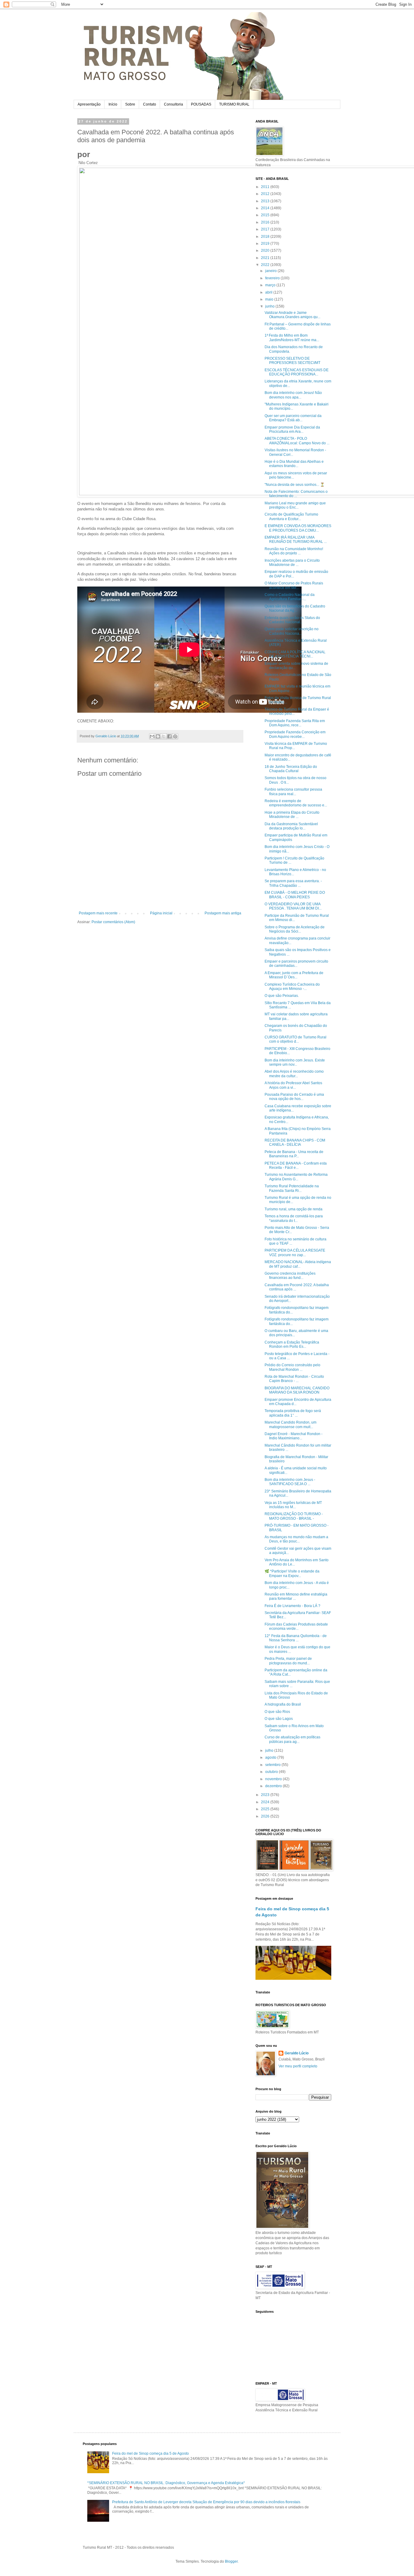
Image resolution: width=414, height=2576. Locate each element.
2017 (266, 229)
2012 (266, 194)
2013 (266, 201)
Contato (150, 104)
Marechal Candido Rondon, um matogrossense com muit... (290, 1424)
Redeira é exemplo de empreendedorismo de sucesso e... (296, 803)
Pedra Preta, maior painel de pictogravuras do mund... (288, 1661)
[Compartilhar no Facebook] (169, 736)
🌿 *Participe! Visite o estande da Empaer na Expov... (292, 1573)
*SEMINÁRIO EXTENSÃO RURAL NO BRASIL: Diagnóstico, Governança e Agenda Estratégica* (166, 2483)
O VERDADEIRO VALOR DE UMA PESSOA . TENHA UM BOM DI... (293, 906)
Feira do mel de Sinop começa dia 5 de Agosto (150, 2453)
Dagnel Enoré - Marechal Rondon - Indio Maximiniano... (294, 1436)
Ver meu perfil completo (298, 2066)
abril (269, 292)
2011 (266, 187)
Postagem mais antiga (223, 913)
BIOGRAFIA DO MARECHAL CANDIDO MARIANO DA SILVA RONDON (297, 1390)
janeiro (271, 271)
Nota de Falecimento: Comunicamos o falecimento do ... (296, 494)
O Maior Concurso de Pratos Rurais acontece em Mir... (294, 585)
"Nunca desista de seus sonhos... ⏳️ (295, 485)
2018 (266, 237)
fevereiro (273, 278)
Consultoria (174, 104)
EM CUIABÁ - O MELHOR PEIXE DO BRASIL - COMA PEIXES (295, 895)
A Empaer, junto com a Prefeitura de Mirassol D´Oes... (294, 975)
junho (270, 306)
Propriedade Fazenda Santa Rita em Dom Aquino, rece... (295, 723)
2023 (266, 1795)
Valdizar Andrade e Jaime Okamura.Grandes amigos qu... (292, 315)
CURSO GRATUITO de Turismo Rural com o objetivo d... (295, 1039)
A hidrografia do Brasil (283, 1704)
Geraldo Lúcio (297, 2053)
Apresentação (89, 104)
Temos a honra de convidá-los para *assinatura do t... (294, 1218)
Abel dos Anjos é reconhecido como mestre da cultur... (294, 1074)
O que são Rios (277, 1712)
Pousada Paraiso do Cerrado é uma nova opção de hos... (294, 1097)
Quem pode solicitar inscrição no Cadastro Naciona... (292, 631)
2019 (266, 244)
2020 (266, 251)
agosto (271, 1757)
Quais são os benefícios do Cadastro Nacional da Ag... (295, 608)
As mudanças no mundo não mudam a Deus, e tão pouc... (296, 1539)
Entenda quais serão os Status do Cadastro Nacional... (292, 620)
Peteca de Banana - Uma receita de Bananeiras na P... (294, 1154)
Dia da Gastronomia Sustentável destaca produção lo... (291, 826)
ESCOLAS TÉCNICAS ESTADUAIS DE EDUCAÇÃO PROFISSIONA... (297, 372)
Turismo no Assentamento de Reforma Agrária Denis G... (296, 1177)
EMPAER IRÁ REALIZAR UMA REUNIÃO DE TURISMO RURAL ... (296, 540)
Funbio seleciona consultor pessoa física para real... (293, 792)
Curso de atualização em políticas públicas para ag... (292, 1739)
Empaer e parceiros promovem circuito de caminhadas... (296, 963)
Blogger (231, 2561)
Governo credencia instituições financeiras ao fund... (290, 1276)
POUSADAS (201, 104)
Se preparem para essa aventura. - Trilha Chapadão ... (293, 883)
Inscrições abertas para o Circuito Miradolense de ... (292, 563)
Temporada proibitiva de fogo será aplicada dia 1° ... (293, 1413)
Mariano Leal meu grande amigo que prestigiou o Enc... (295, 505)
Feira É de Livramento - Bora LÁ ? (292, 1606)
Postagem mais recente (98, 913)
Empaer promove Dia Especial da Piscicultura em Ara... (292, 429)
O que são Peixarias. (282, 996)
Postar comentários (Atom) (113, 922)
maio (270, 299)
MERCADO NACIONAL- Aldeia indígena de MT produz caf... (298, 1264)
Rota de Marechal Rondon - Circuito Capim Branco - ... (294, 1379)
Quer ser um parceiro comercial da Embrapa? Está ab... (293, 418)
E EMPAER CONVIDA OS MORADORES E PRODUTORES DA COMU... (298, 528)
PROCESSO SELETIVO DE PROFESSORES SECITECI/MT (292, 361)
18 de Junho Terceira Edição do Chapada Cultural (291, 769)
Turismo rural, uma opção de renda (294, 1209)
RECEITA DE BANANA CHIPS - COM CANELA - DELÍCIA (295, 1142)
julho (270, 1750)
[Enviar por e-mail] (152, 736)
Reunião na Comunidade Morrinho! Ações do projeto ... (294, 551)
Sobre (130, 104)
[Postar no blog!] (158, 736)
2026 (266, 1816)
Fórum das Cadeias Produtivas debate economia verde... (296, 1626)
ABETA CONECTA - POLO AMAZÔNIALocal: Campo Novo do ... (297, 441)
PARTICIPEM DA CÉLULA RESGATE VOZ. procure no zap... (295, 1253)
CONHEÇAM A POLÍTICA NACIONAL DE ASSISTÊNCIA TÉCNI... (295, 654)
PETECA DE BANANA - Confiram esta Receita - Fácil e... (296, 1165)
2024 (266, 1802)
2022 (266, 265)
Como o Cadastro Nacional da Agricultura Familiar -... (290, 597)
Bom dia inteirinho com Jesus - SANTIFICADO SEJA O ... (290, 1482)
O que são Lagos (279, 1719)
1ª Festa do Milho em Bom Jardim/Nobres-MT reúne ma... (292, 338)
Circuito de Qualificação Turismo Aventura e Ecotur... (291, 516)
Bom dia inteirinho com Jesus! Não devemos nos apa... (293, 395)
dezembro (274, 1786)
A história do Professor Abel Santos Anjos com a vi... (293, 1085)
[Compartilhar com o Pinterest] (175, 736)
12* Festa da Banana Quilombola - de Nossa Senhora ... (296, 1638)
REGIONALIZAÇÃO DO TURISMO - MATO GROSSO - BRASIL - (294, 1516)
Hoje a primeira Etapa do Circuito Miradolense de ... (292, 815)
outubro (272, 1772)
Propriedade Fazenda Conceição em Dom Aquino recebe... (295, 734)
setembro (273, 1765)
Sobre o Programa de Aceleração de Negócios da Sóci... (295, 929)
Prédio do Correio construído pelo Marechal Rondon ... (292, 1367)
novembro (274, 1779)
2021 (266, 258)
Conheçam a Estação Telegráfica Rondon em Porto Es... (292, 1344)
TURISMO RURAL (234, 104)
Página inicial (161, 913)
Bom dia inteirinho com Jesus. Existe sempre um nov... (295, 1062)
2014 (266, 208)
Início (113, 104)
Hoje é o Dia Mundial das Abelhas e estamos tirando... (294, 464)
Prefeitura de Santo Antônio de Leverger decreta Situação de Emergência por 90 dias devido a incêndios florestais (206, 2502)
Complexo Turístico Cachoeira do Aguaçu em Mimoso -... (292, 987)
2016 (266, 222)
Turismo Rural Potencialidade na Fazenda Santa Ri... (292, 1188)
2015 (266, 215)
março (271, 285)
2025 (266, 1809)
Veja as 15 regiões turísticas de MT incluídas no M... (293, 1505)
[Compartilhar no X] (164, 736)
